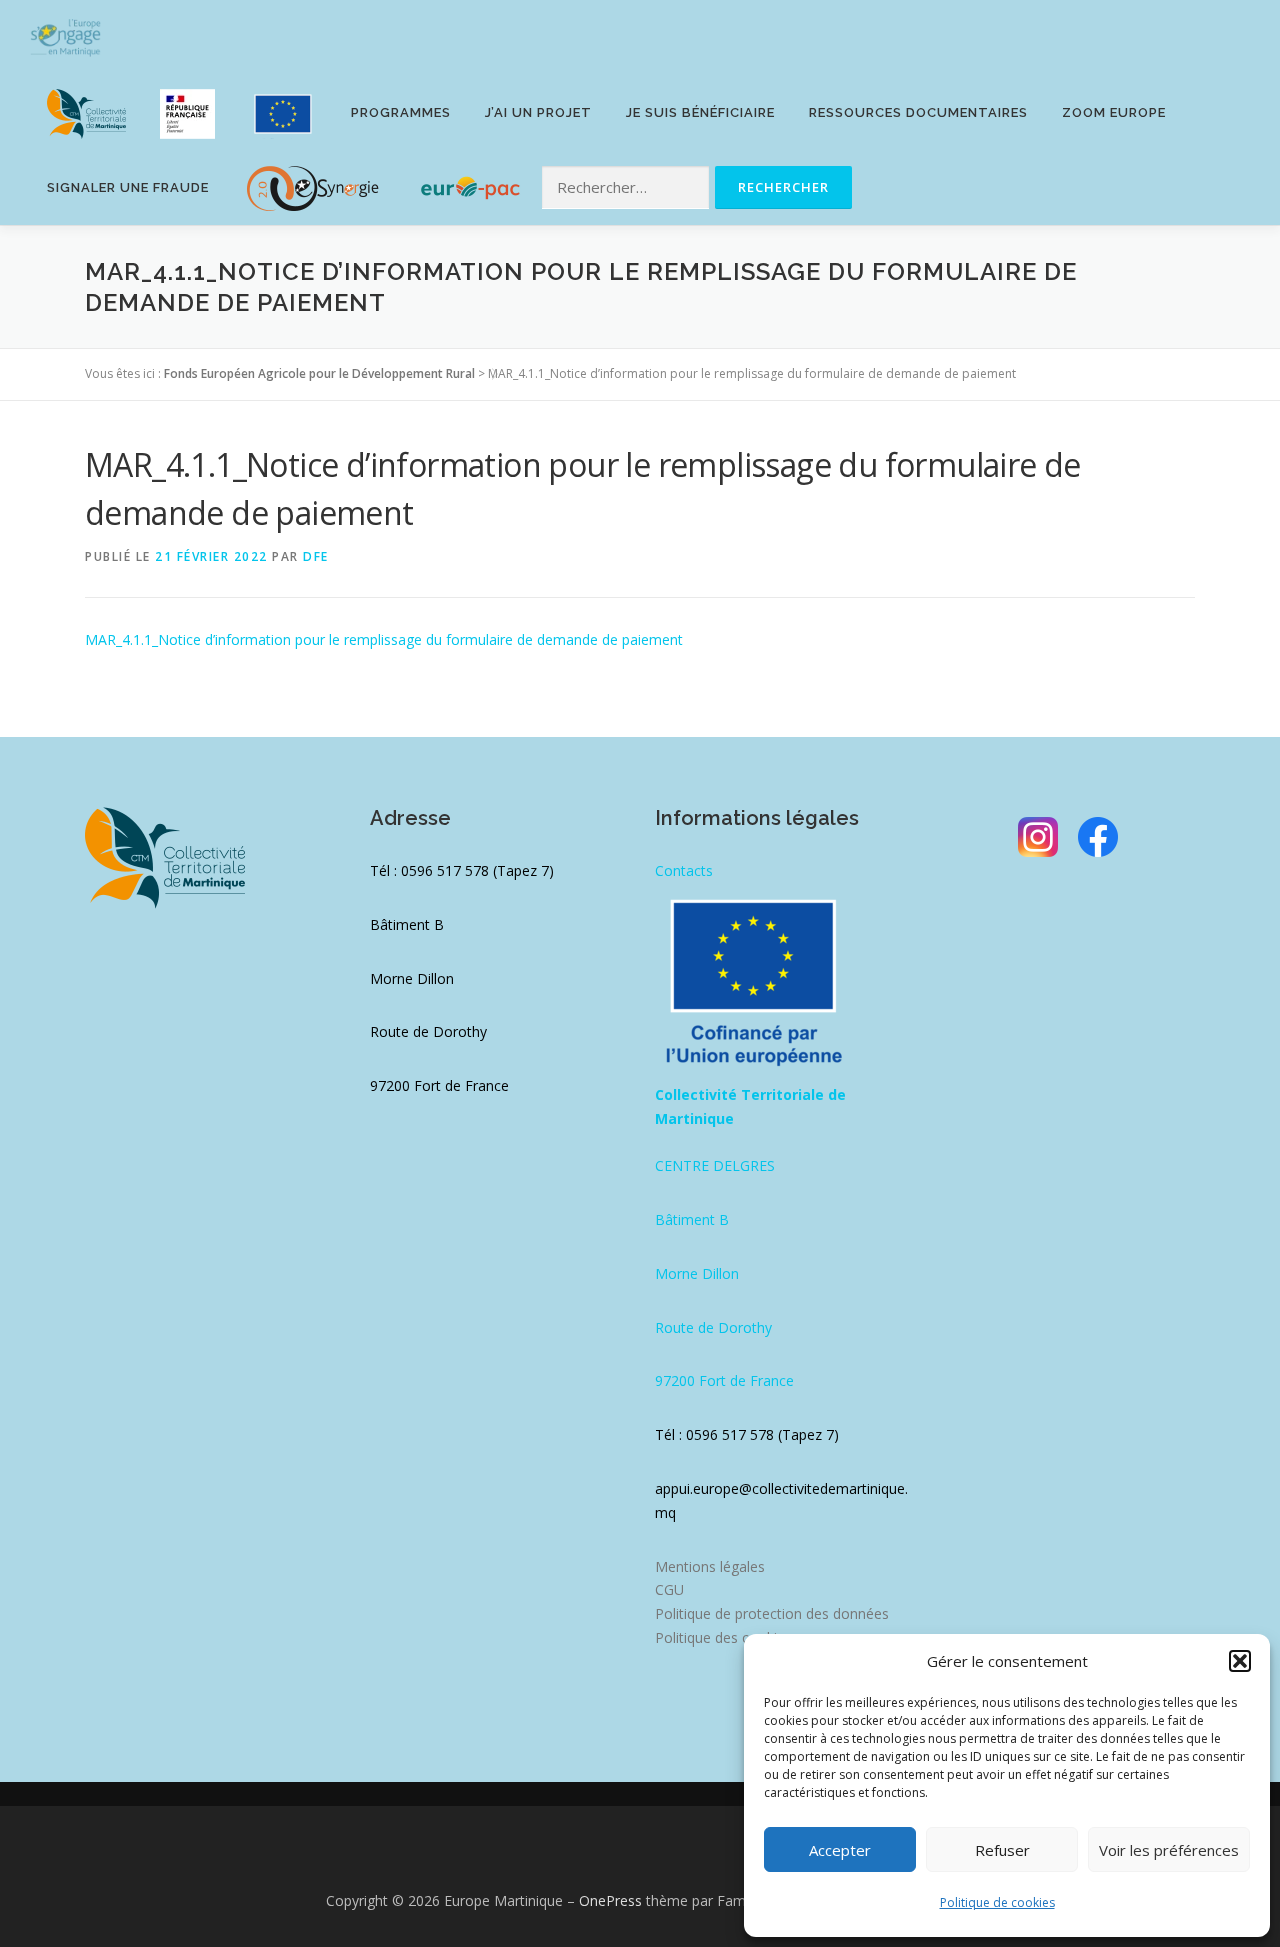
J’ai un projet (538, 112)
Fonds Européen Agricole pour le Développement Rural (319, 373)
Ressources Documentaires (918, 112)
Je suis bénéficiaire (700, 112)
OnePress (610, 1900)
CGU (669, 1589)
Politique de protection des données (772, 1613)
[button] (1240, 1661)
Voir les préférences (1169, 1850)
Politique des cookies (723, 1637)
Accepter (840, 1850)
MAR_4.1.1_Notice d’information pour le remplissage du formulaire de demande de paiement (384, 639)
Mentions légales (710, 1566)
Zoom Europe (1114, 112)
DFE (316, 556)
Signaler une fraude (128, 187)
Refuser (1002, 1850)
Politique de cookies (997, 1902)
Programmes (401, 112)
